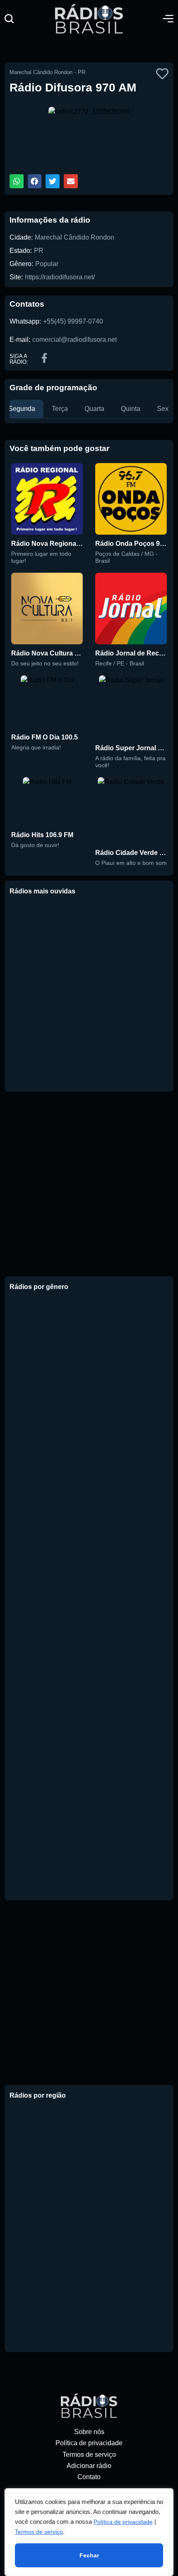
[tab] (22, 409)
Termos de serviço (39, 2532)
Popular (47, 264)
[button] (9, 19)
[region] (89, 2532)
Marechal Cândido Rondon (75, 237)
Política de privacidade (123, 2522)
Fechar (89, 2555)
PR (39, 251)
